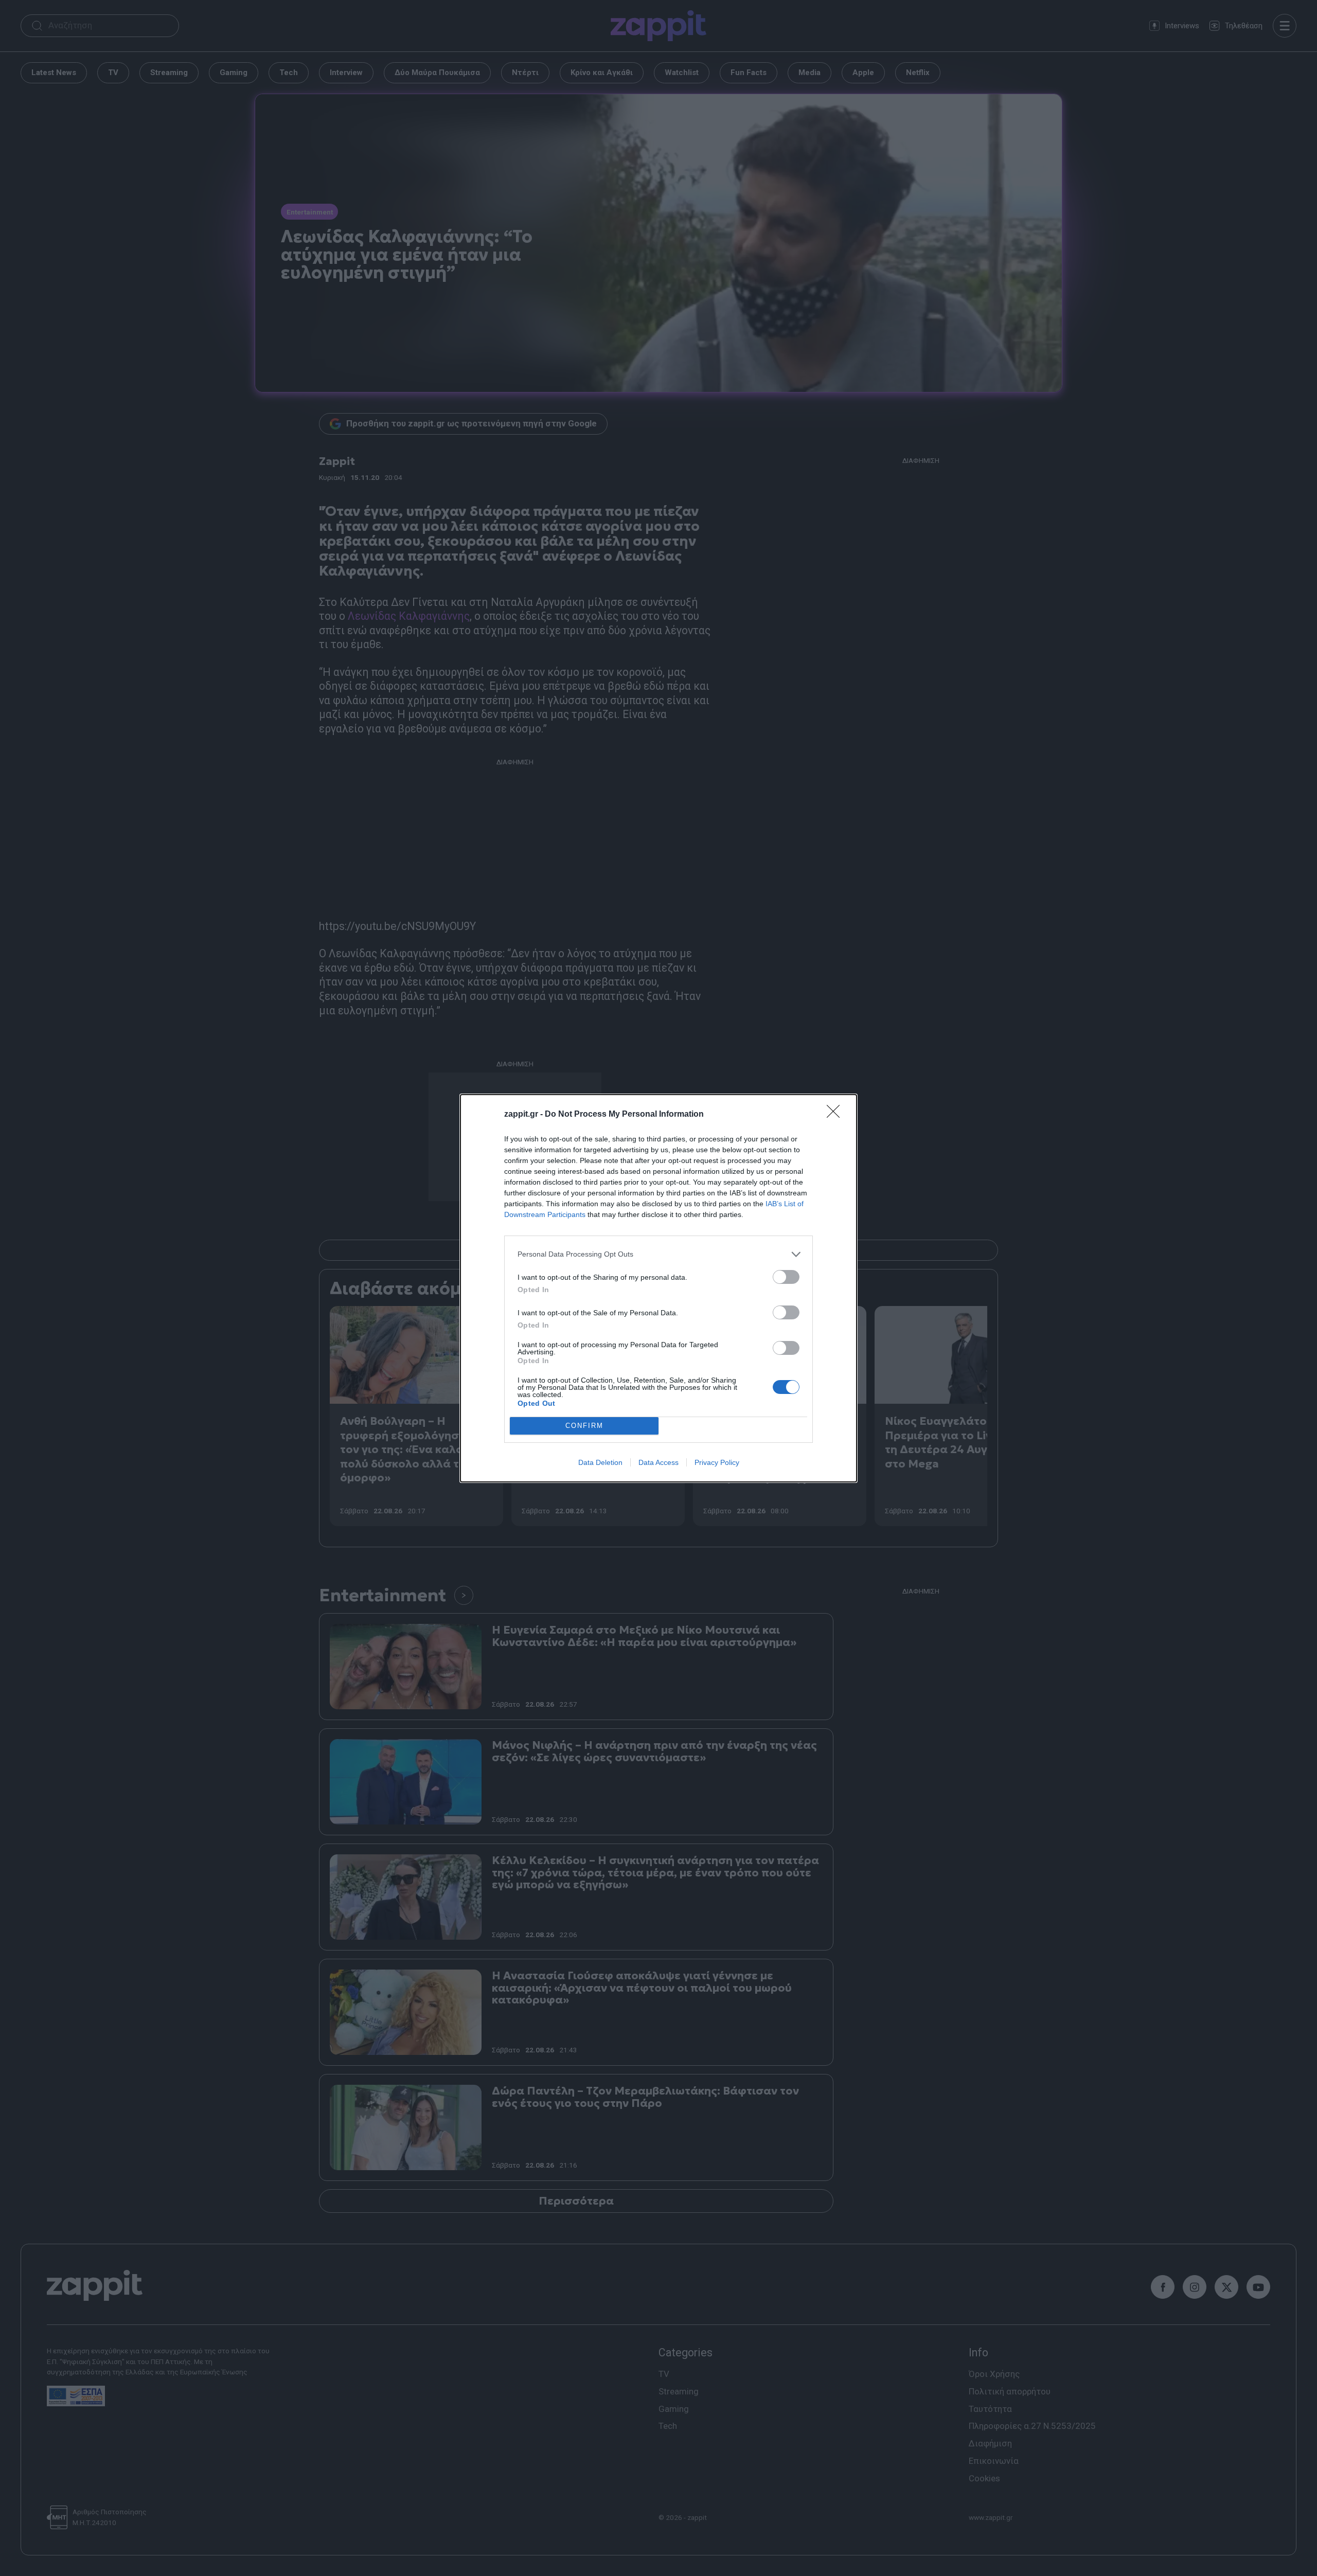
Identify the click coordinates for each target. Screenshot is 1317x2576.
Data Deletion (600, 1462)
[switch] (786, 1277)
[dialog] (658, 1288)
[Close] (837, 1115)
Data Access (658, 1462)
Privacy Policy (717, 1462)
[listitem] (658, 1254)
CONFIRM (584, 1426)
